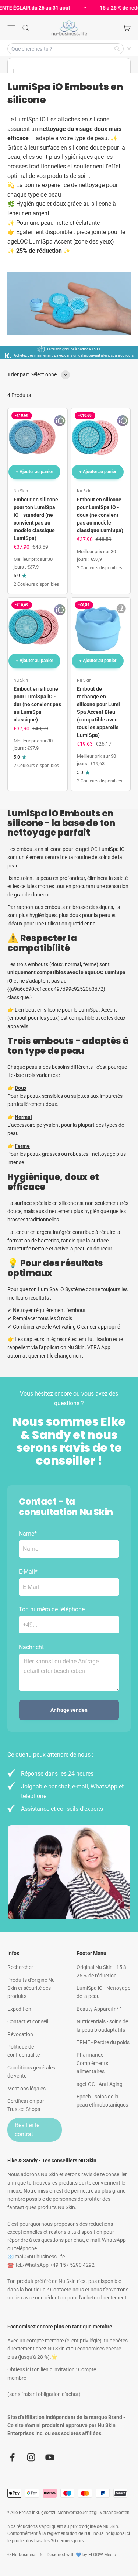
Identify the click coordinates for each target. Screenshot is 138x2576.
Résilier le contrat (27, 2130)
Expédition (19, 2009)
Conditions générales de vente (31, 2072)
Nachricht (31, 1647)
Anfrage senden (69, 1710)
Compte (87, 2369)
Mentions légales (26, 2089)
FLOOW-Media (102, 2555)
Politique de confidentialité (24, 2051)
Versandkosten (115, 2513)
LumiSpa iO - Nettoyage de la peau (103, 1992)
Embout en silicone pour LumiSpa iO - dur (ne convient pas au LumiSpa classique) (37, 704)
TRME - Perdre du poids (103, 2042)
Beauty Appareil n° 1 (100, 2009)
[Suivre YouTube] (50, 2457)
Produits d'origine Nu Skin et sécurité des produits (31, 1988)
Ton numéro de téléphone (52, 1609)
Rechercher (20, 1967)
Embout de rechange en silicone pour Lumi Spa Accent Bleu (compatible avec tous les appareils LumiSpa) (98, 712)
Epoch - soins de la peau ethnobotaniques (102, 2101)
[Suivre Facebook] (12, 2457)
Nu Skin (21, 491)
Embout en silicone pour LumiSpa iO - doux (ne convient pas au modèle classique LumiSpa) (100, 515)
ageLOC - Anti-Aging (100, 2084)
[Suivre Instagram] (31, 2457)
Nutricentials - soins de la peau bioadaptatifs (102, 2025)
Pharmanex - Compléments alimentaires (92, 2063)
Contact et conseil (28, 2021)
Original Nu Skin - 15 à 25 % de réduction (101, 1971)
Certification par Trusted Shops (26, 2105)
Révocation (20, 2034)
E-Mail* (28, 1572)
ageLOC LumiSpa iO (102, 849)
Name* (28, 1534)
